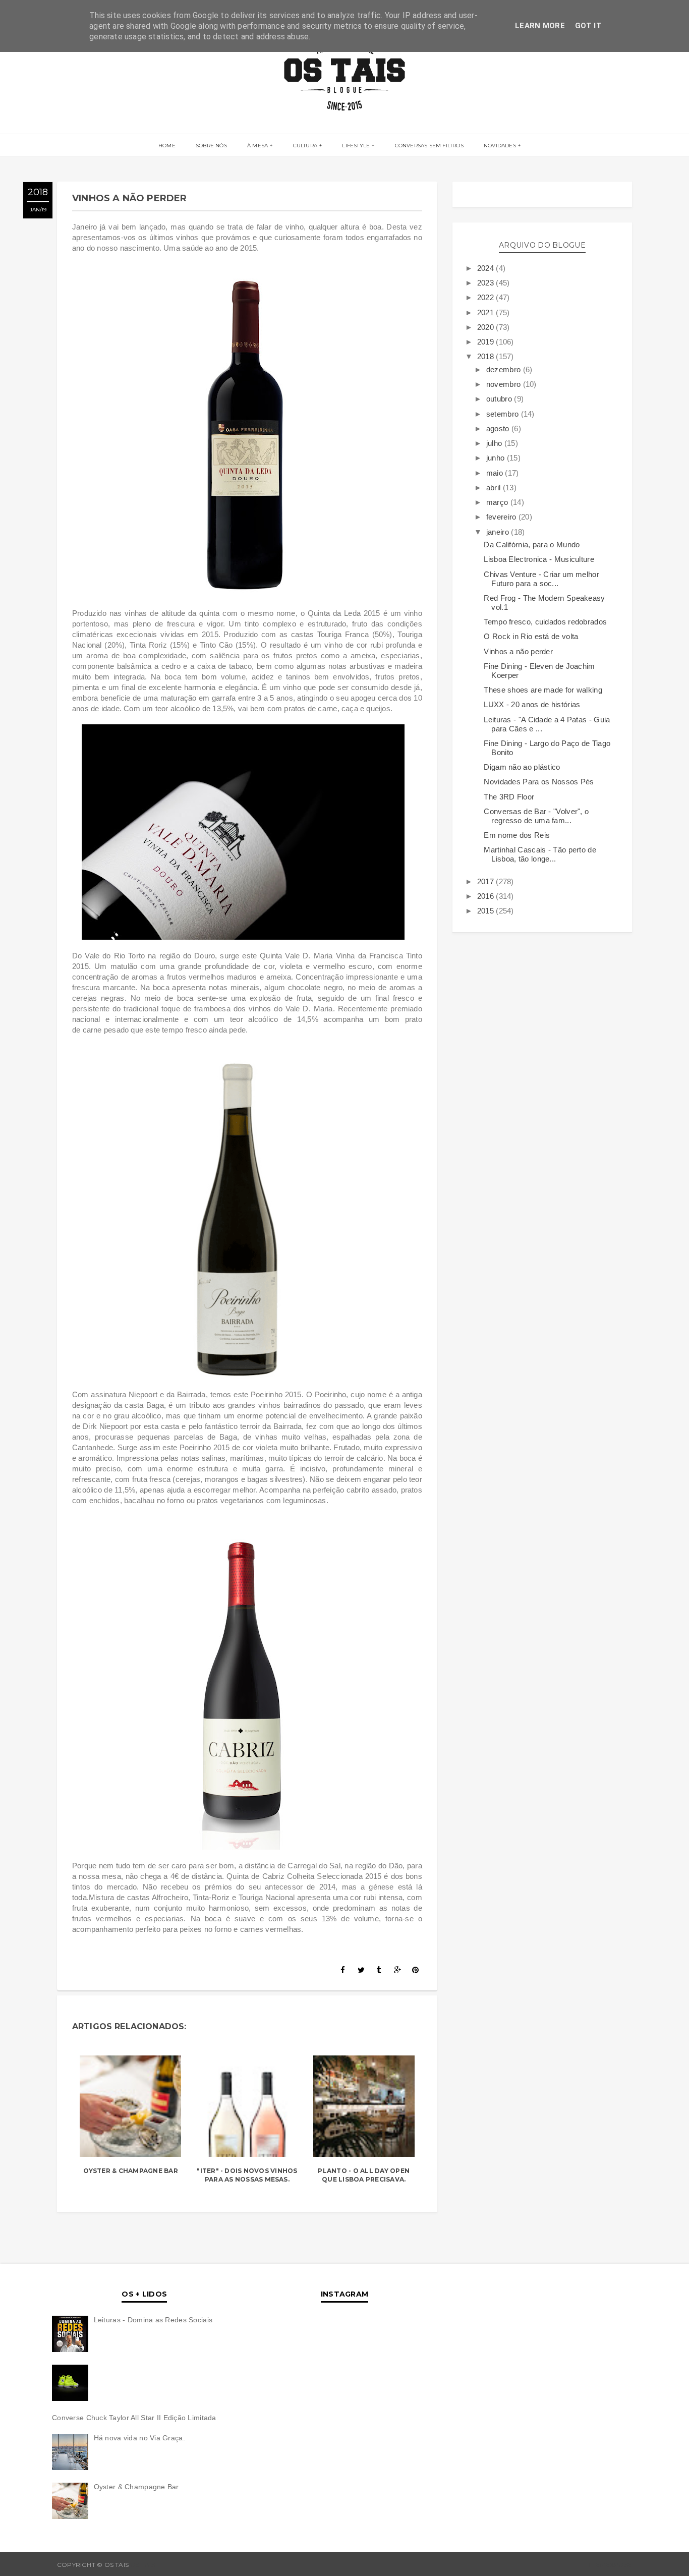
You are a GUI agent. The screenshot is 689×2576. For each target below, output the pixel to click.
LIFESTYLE (356, 146)
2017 (487, 881)
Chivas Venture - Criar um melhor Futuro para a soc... (541, 579)
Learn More (540, 26)
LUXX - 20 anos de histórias (532, 704)
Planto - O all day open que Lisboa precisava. (364, 2175)
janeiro (499, 532)
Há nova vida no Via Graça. (139, 2438)
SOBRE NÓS (211, 146)
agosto (499, 428)
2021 (487, 312)
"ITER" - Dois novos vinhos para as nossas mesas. (247, 2175)
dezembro (505, 369)
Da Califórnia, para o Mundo (532, 545)
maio (496, 473)
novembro (505, 384)
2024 (487, 268)
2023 (487, 283)
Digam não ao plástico (522, 767)
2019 (487, 342)
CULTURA (305, 146)
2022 (487, 297)
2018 (487, 356)
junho (497, 458)
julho (495, 443)
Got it (588, 26)
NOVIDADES (500, 146)
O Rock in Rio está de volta (531, 636)
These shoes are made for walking (543, 690)
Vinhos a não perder (518, 651)
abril (495, 488)
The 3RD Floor (509, 797)
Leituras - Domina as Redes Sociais (153, 2320)
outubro (500, 399)
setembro (504, 414)
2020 (487, 327)
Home (167, 146)
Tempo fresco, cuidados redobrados (545, 622)
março (498, 502)
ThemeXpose (610, 2565)
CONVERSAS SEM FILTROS (429, 146)
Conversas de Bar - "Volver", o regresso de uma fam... (536, 816)
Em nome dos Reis (517, 835)
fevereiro (502, 517)
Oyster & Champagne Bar (131, 2171)
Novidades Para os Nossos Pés (539, 782)
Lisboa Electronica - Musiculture (539, 559)
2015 (487, 911)
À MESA (257, 146)
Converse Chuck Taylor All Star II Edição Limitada (134, 2418)
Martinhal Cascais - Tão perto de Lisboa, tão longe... (540, 854)
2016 (487, 896)
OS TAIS (142, 2565)
